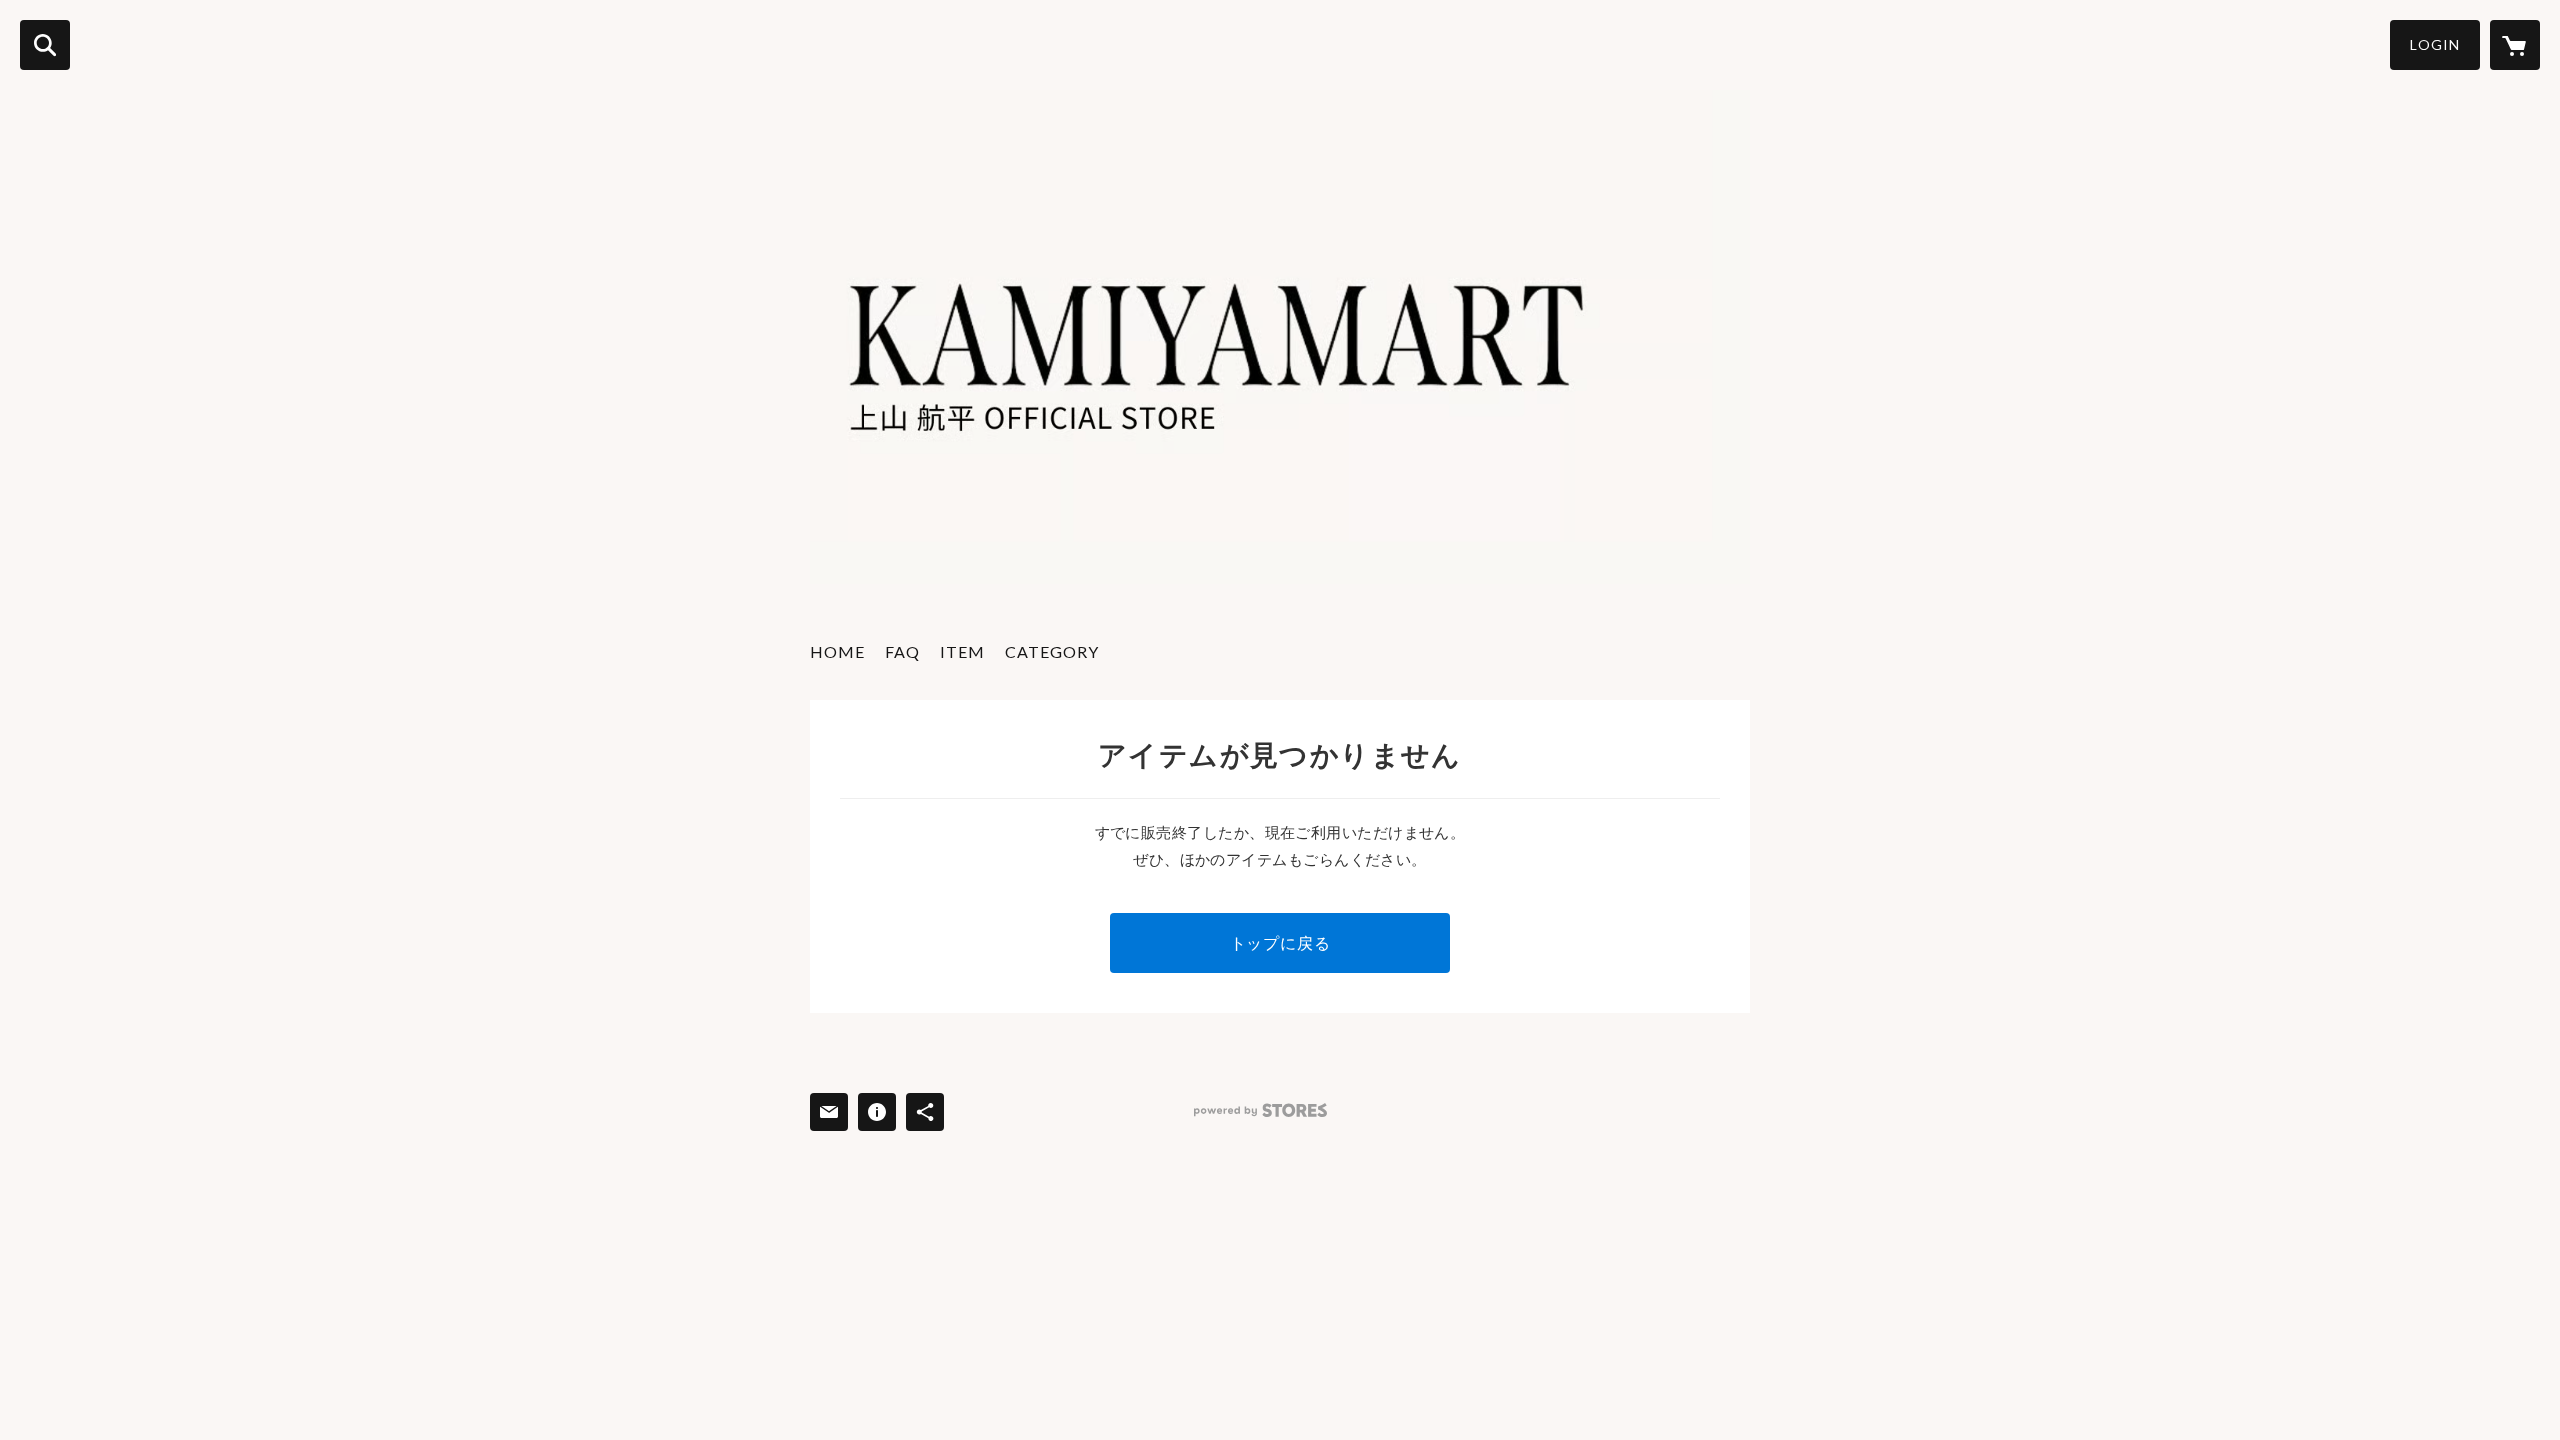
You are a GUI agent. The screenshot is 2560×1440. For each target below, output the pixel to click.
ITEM (962, 651)
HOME (837, 651)
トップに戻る (1280, 942)
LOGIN (2435, 44)
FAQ (902, 651)
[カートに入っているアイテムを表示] (2515, 45)
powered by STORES (1260, 1110)
